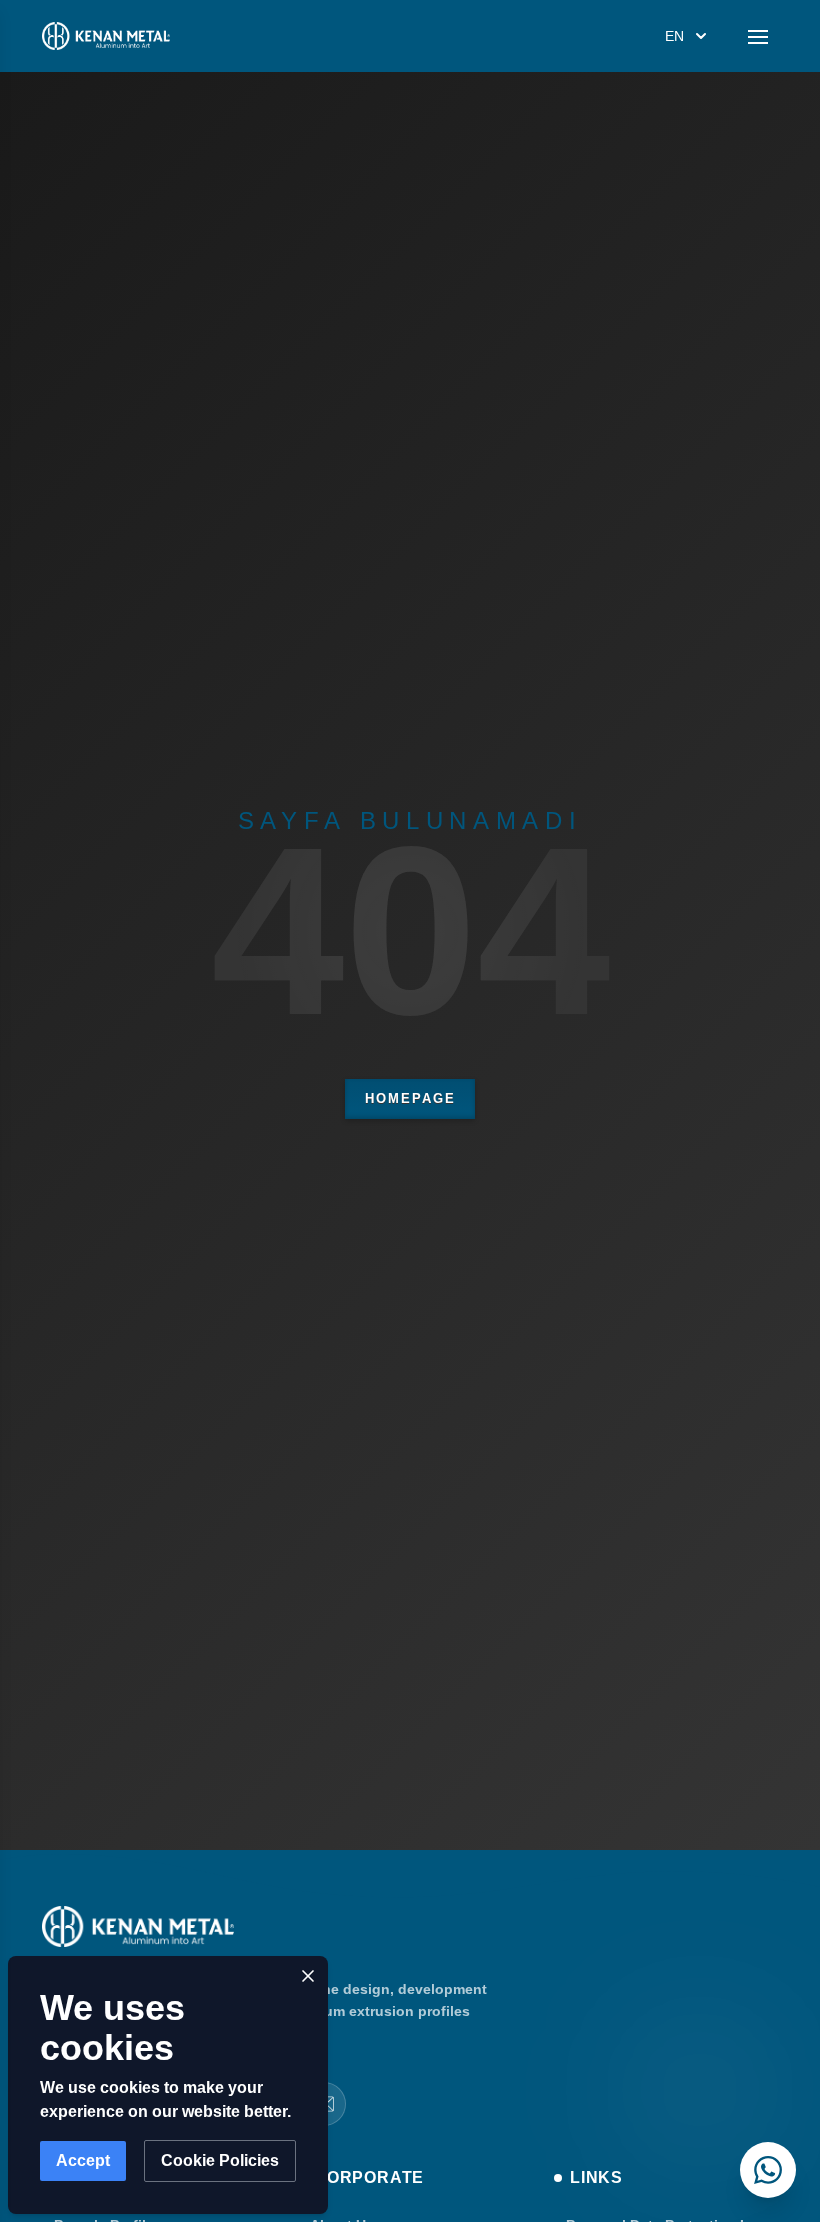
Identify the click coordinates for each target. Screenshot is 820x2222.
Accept (83, 2160)
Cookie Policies (220, 2160)
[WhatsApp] (768, 2170)
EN (674, 36)
